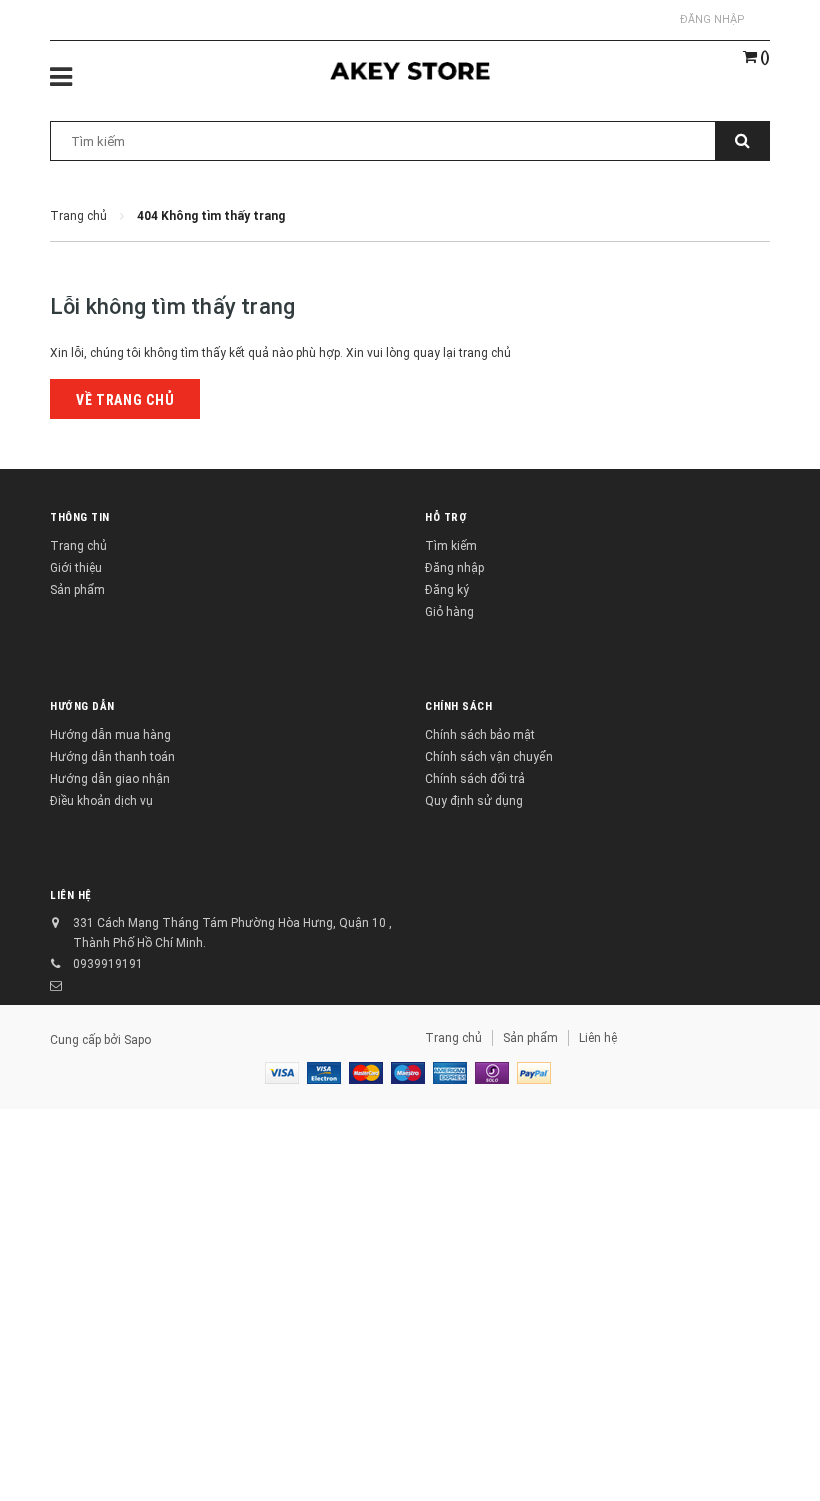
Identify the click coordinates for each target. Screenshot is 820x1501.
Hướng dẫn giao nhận (110, 779)
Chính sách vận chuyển (489, 757)
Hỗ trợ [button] (446, 517)
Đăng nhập (712, 19)
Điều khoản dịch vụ (101, 801)
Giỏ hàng (449, 612)
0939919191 (108, 964)
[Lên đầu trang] (775, 1441)
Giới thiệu (76, 568)
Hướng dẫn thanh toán (112, 757)
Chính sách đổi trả (475, 779)
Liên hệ (598, 1038)
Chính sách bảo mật (480, 735)
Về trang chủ (125, 400)
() (763, 57)
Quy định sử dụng (474, 801)
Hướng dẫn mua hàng (110, 735)
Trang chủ (78, 546)
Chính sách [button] (459, 706)
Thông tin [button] (80, 517)
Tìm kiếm (451, 546)
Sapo (137, 1040)
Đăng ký (447, 590)
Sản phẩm (77, 590)
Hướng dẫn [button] (82, 706)
